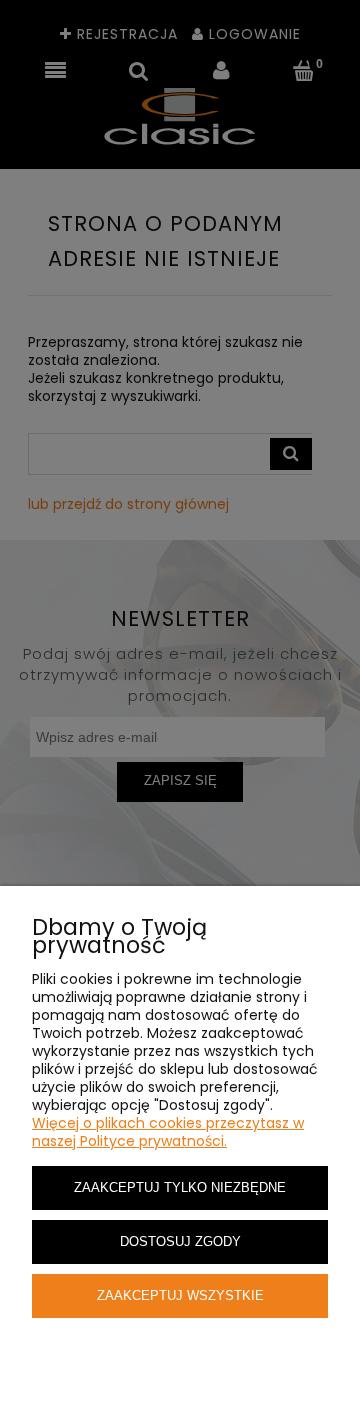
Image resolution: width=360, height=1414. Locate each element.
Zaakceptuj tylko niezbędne (180, 1188)
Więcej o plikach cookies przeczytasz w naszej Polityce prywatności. (168, 1132)
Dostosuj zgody (180, 1242)
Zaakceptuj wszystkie (180, 1296)
